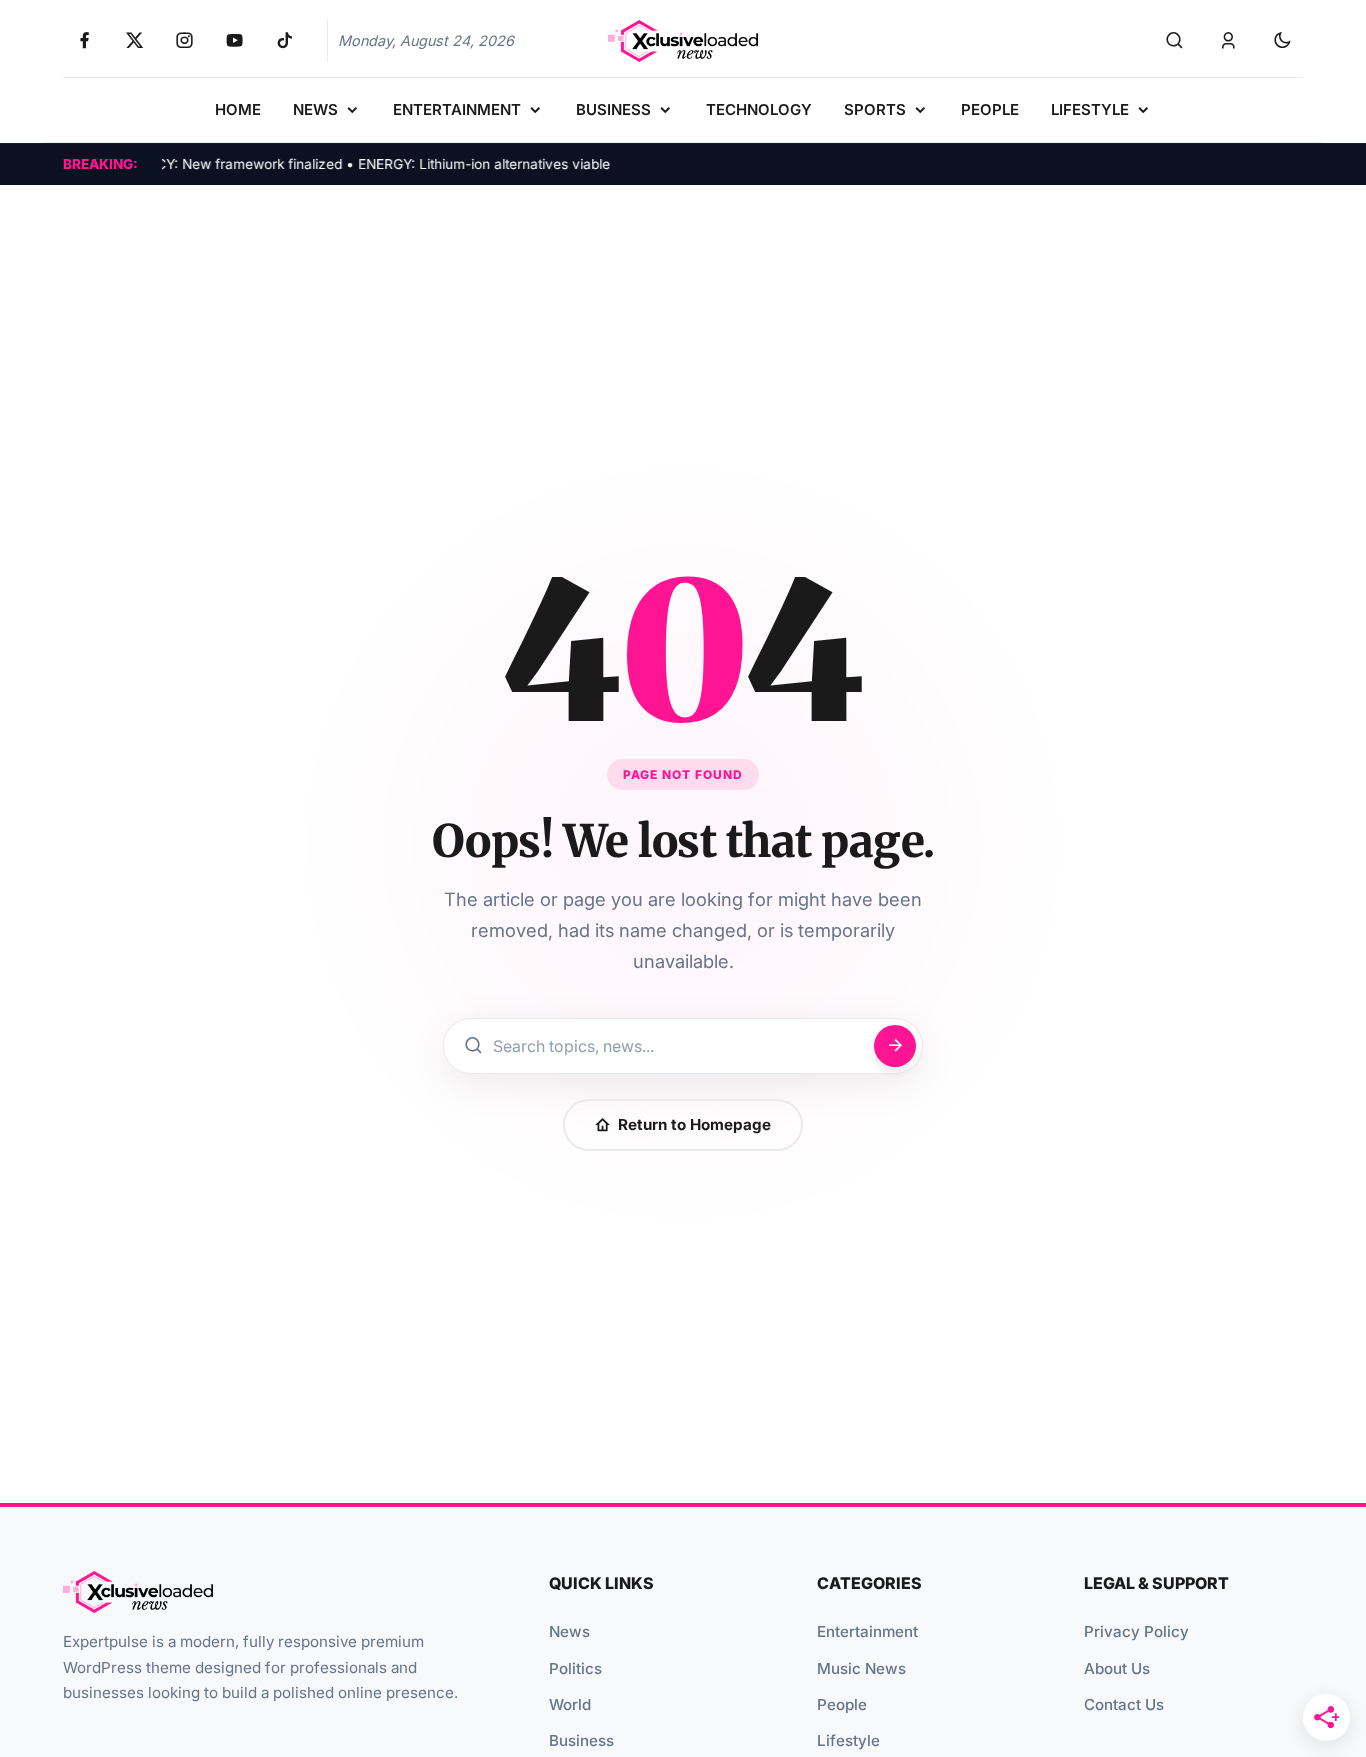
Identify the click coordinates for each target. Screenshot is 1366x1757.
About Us (1117, 1668)
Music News (861, 1668)
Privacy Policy (1136, 1631)
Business (581, 1740)
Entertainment (867, 1631)
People (842, 1704)
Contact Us (1124, 1704)
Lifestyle (848, 1740)
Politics (575, 1668)
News (569, 1631)
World (570, 1704)
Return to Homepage (694, 1124)
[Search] (1174, 41)
